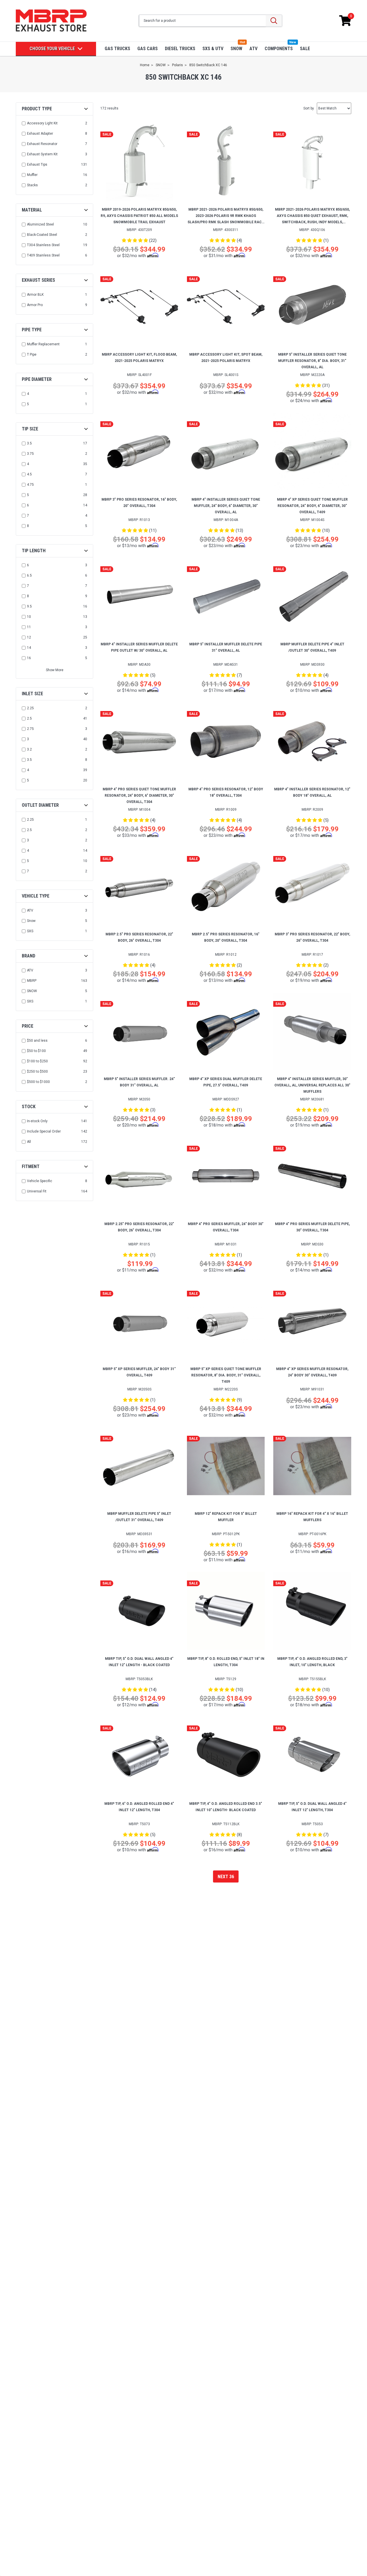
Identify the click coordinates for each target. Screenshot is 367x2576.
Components (279, 49)
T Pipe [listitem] (32, 354)
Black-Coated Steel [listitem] (42, 235)
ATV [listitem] (30, 910)
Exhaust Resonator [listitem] (42, 144)
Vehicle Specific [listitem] (40, 1181)
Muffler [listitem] (32, 175)
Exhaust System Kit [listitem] (42, 154)
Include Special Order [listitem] (44, 1131)
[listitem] (55, 1041)
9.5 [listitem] (29, 606)
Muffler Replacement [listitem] (43, 344)
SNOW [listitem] (32, 991)
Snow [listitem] (31, 921)
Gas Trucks (117, 49)
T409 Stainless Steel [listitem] (43, 255)
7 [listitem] (28, 516)
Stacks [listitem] (32, 185)
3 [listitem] (28, 739)
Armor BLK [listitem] (35, 295)
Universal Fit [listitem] (37, 1191)
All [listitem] (29, 1142)
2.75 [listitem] (30, 729)
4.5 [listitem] (29, 474)
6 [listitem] (28, 505)
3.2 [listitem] (29, 749)
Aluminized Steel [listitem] (40, 224)
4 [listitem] (28, 394)
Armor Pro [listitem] (35, 305)
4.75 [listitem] (30, 485)
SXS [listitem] (30, 931)
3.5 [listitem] (29, 443)
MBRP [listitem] (32, 981)
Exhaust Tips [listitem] (37, 164)
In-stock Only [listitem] (37, 1121)
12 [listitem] (29, 637)
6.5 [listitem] (29, 575)
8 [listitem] (28, 526)
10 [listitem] (29, 617)
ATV (253, 49)
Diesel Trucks (180, 49)
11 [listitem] (29, 627)
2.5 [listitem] (29, 718)
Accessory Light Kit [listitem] (42, 123)
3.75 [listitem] (30, 454)
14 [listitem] (29, 648)
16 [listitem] (29, 658)
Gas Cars (148, 49)
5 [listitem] (28, 404)
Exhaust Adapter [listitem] (40, 134)
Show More (55, 670)
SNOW (236, 49)
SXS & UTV (213, 49)
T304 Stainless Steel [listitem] (43, 245)
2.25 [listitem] (30, 708)
